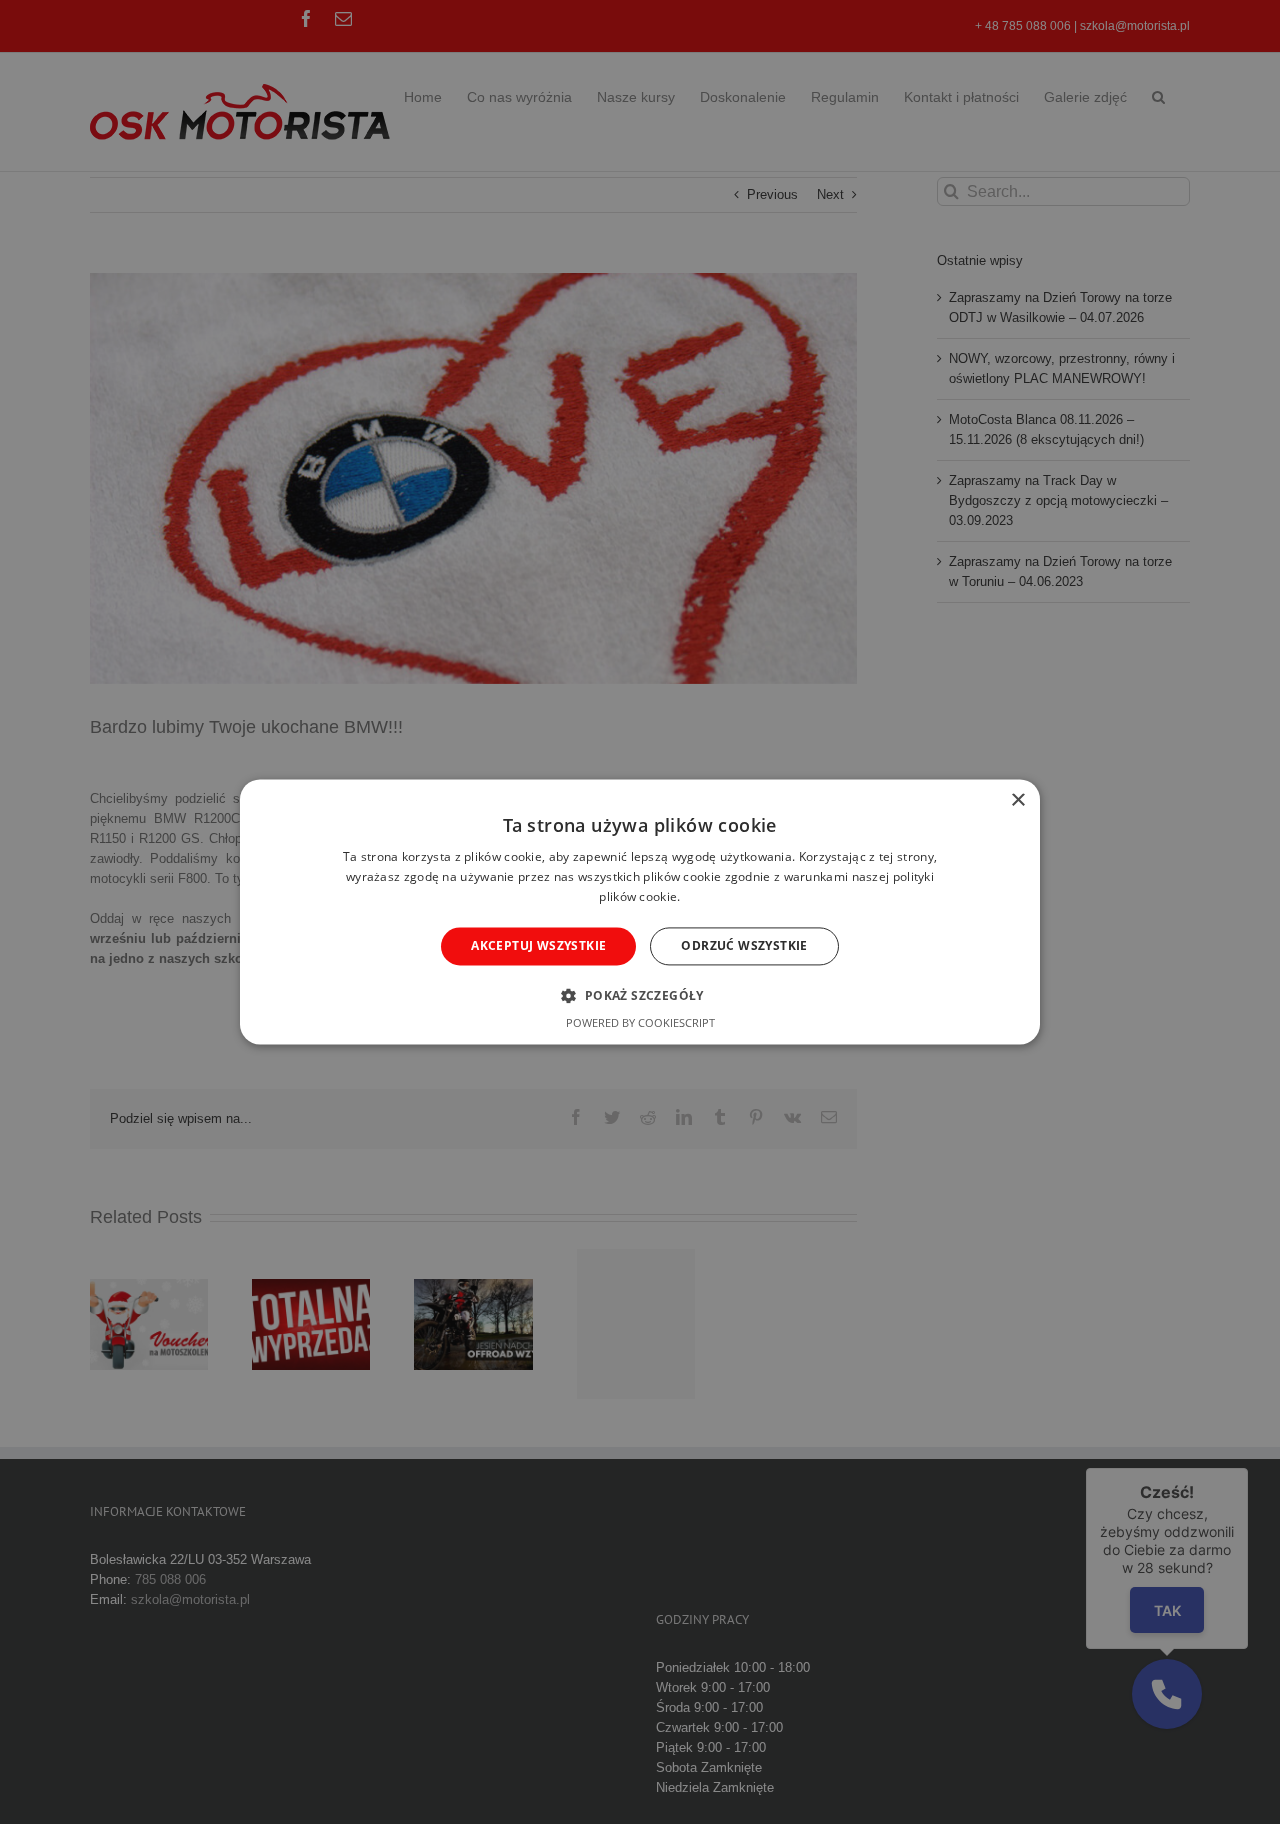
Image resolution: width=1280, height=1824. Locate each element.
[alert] (640, 912)
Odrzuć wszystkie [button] (744, 945)
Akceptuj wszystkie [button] (538, 945)
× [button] (1017, 800)
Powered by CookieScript (640, 1023)
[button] (639, 996)
